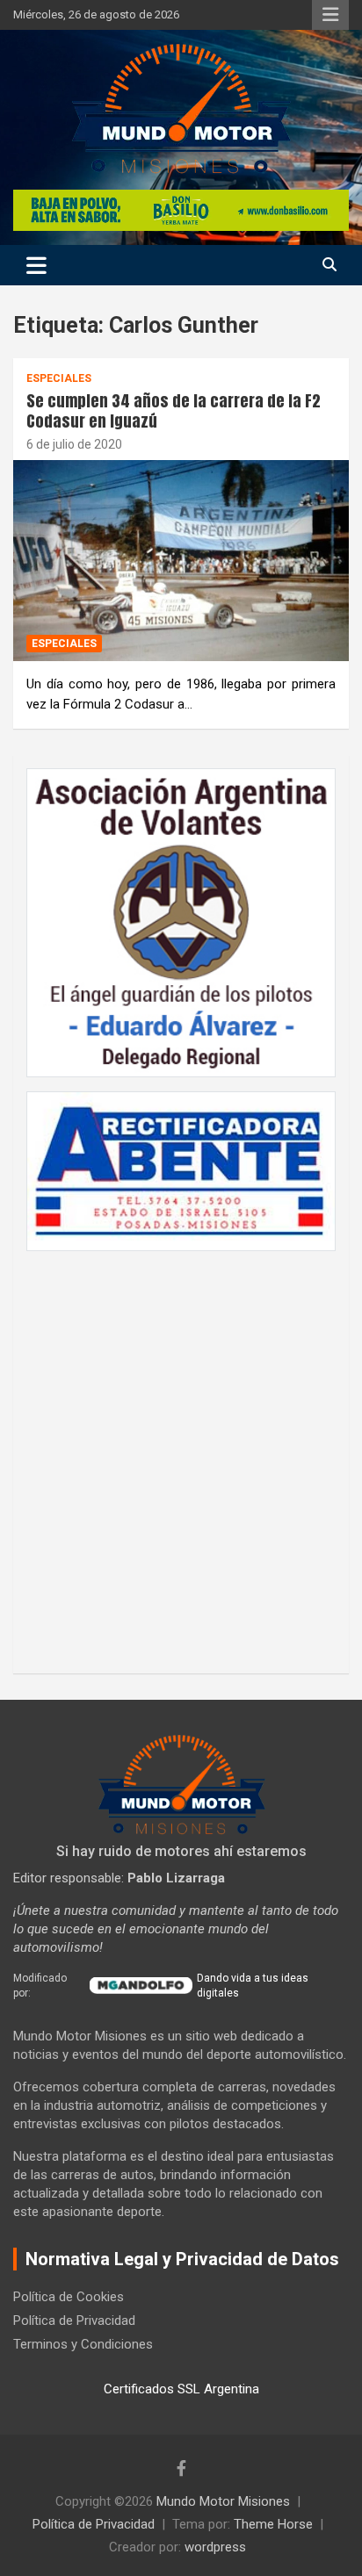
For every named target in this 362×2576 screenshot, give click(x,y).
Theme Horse (273, 2524)
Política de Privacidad (74, 2321)
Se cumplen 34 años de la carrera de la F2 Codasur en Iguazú (174, 411)
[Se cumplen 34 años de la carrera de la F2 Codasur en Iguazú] (181, 561)
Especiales (59, 378)
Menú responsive (330, 15)
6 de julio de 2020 (74, 444)
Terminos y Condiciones (83, 2344)
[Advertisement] (181, 1453)
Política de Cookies (69, 2297)
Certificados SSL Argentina (181, 2389)
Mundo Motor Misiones (223, 2501)
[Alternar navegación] (36, 265)
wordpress (215, 2547)
